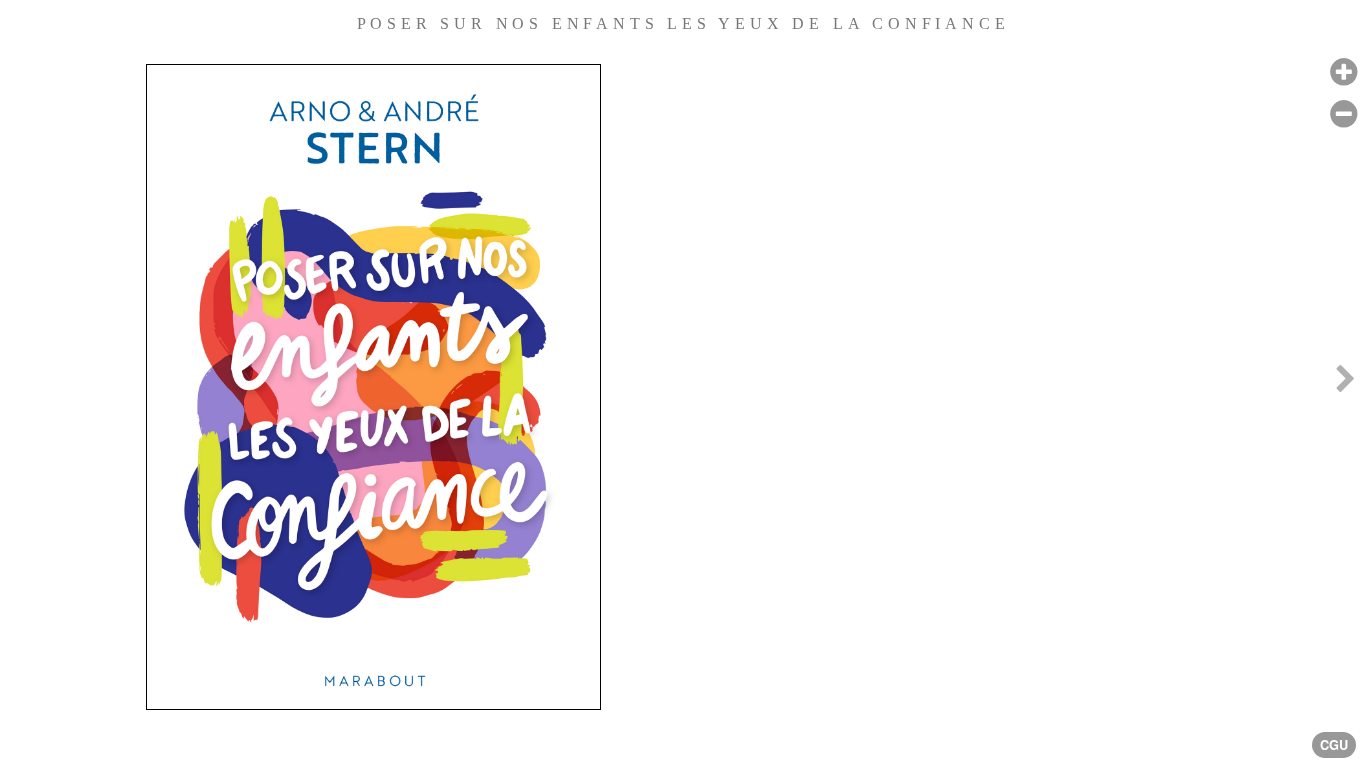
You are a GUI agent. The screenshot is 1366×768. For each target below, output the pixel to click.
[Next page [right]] (1345, 383)
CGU (1334, 745)
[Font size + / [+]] (1343, 72)
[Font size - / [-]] (1343, 114)
